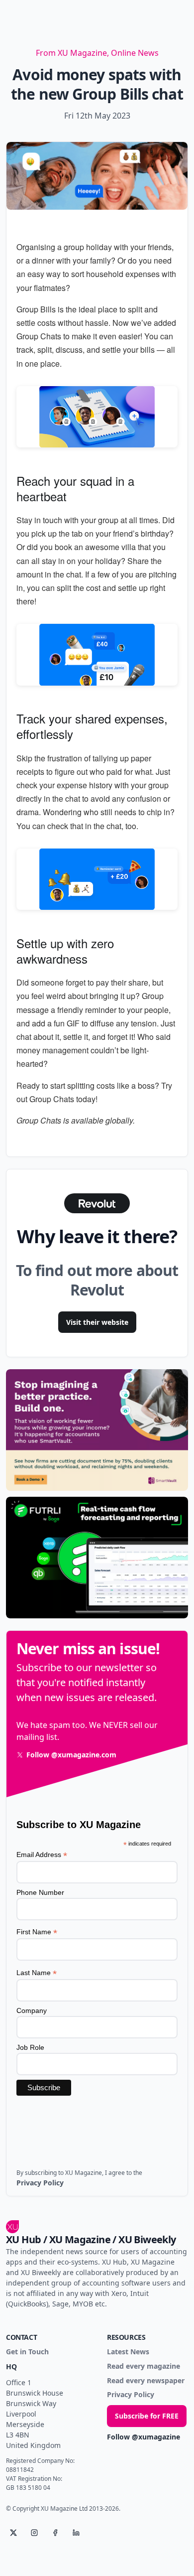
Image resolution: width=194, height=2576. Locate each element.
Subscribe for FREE (147, 2416)
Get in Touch (27, 2352)
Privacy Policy (131, 2395)
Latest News (128, 2352)
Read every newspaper (146, 2381)
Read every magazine (144, 2366)
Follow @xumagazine (144, 2437)
